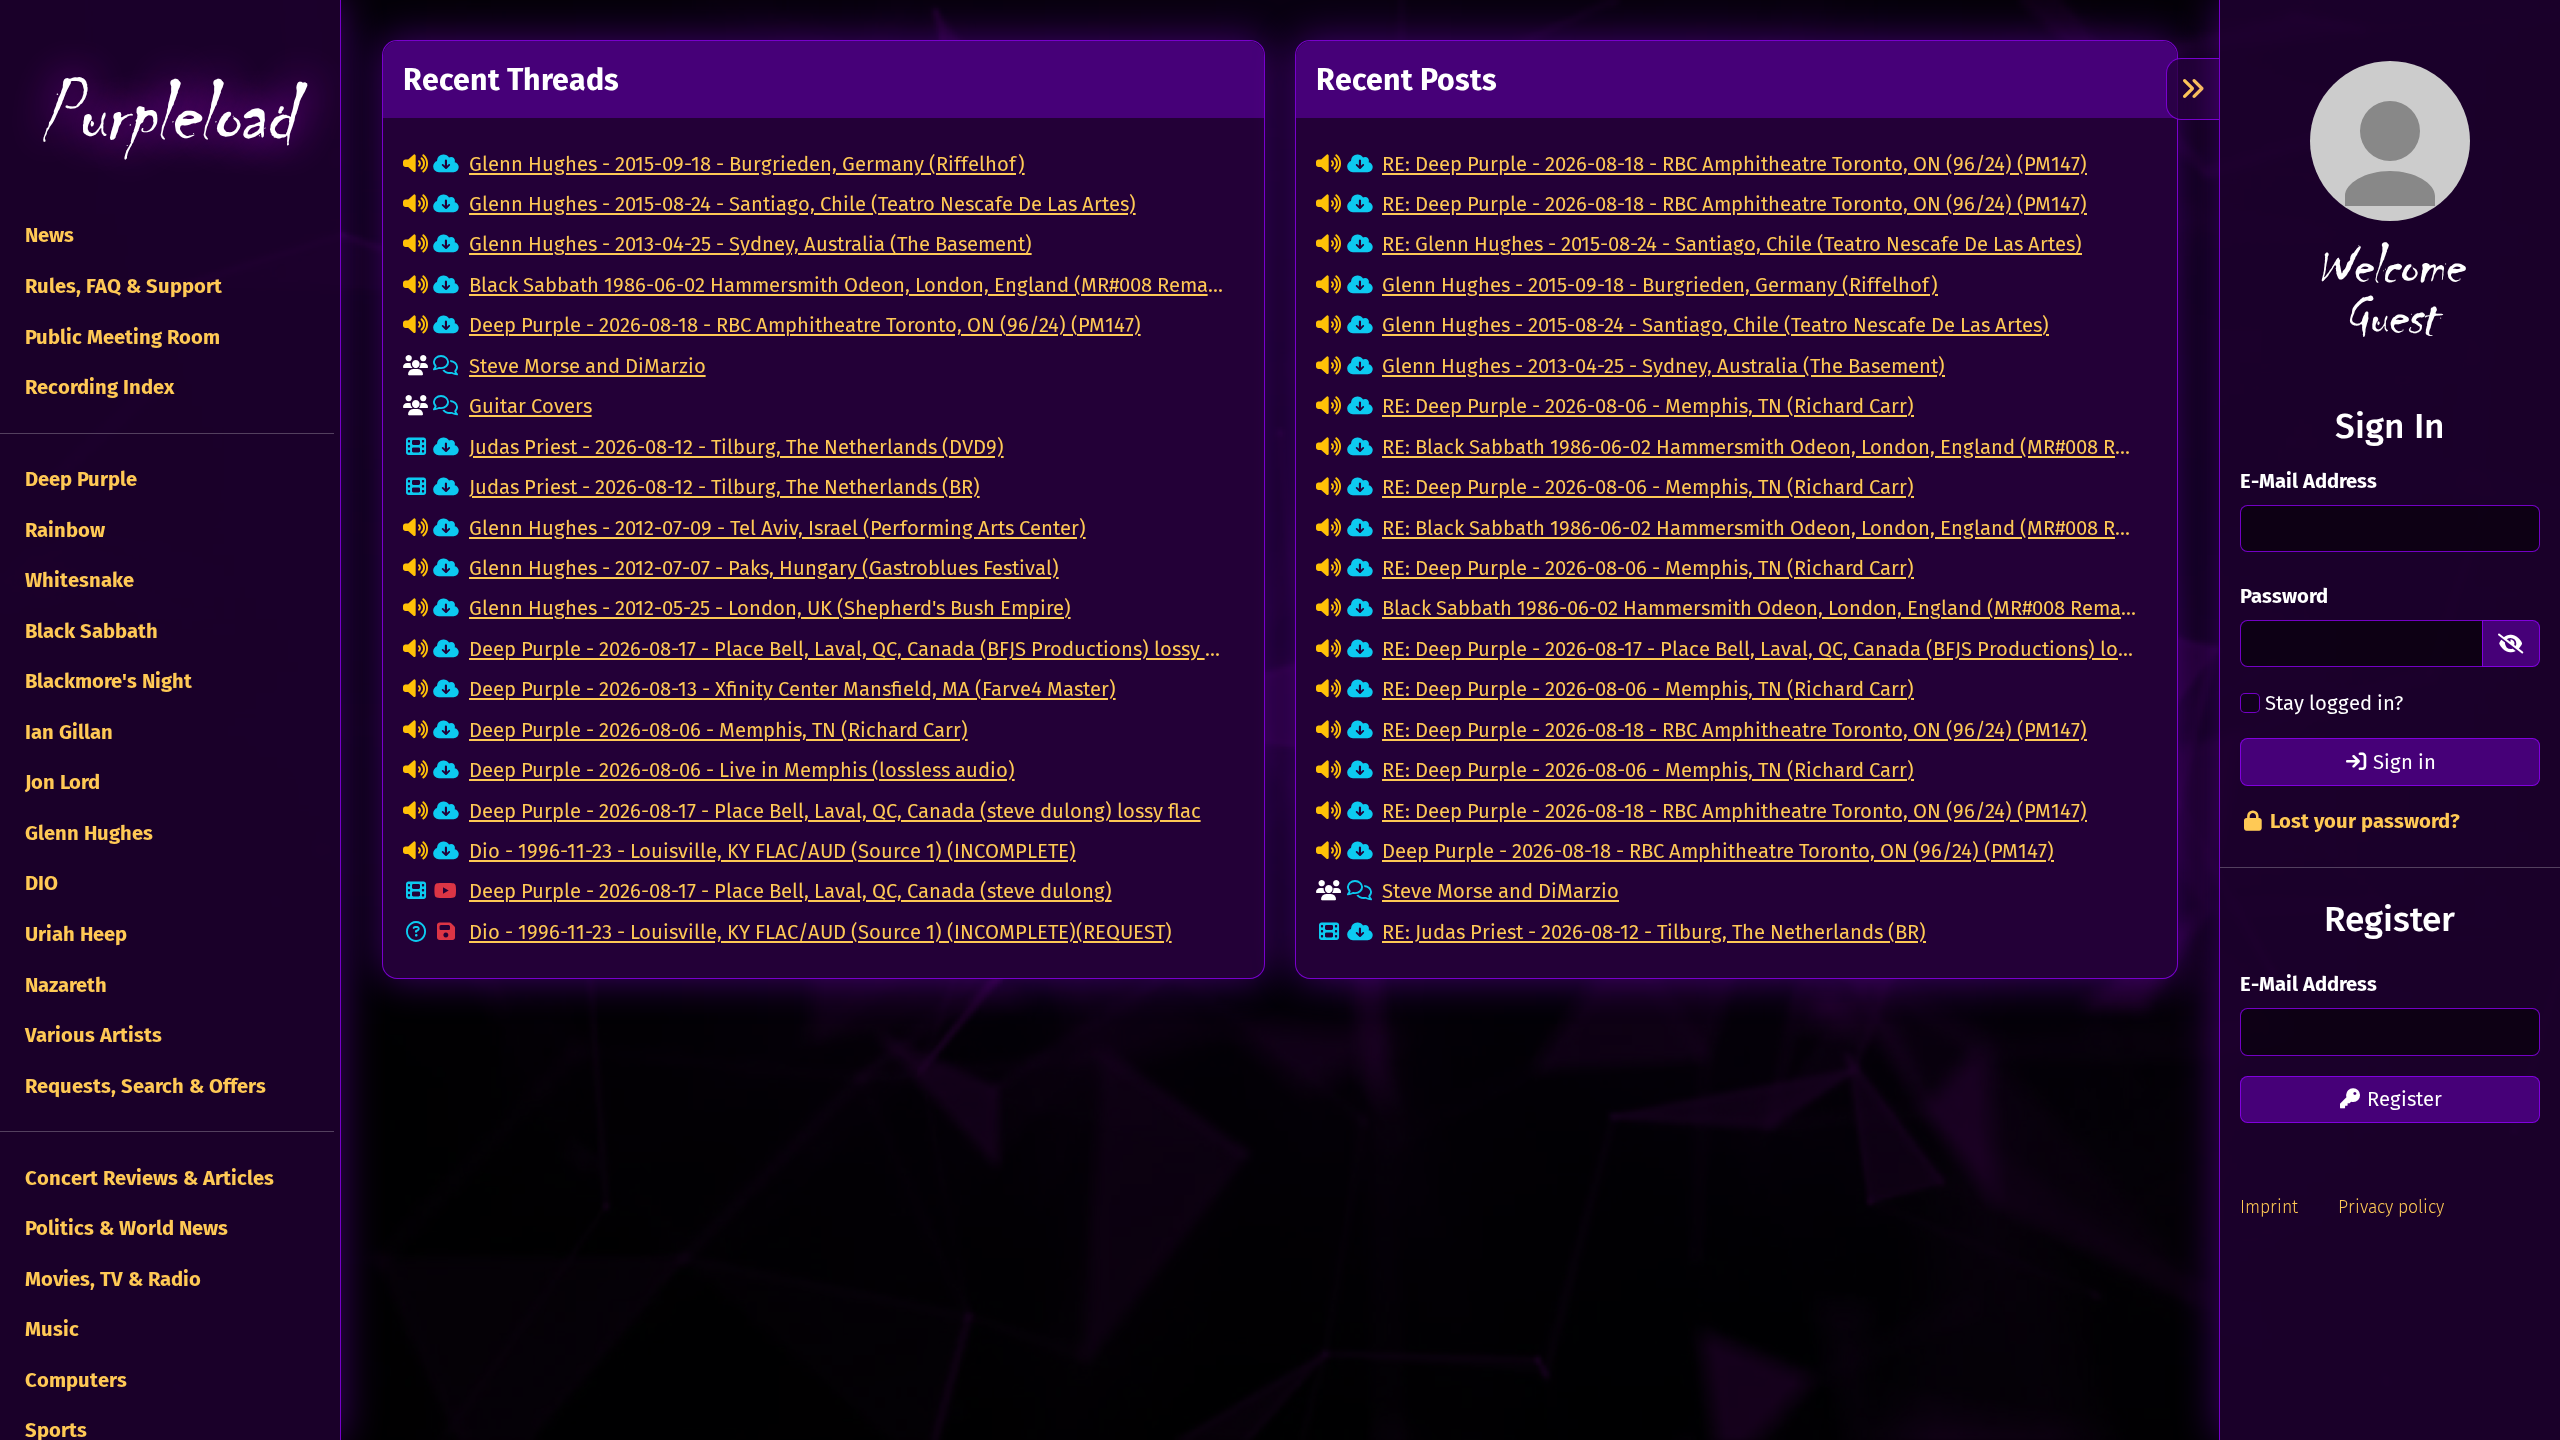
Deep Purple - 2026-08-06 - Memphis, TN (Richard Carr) (718, 730)
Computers (73, 1380)
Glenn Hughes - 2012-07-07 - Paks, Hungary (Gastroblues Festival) (764, 568)
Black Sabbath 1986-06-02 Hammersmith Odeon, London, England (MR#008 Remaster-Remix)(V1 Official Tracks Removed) (846, 285)
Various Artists (91, 1035)
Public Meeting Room (120, 337)
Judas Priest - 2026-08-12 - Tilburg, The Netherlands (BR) (724, 487)
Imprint (2269, 1207)
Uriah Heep (73, 934)
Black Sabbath (89, 631)
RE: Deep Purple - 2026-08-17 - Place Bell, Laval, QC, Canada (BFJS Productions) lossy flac (1759, 649)
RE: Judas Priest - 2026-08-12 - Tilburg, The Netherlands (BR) (1654, 932)
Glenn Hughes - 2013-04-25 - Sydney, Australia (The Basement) (750, 244)
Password (2284, 596)
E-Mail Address (2308, 481)
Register (2402, 1099)
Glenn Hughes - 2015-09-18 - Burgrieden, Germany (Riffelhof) (747, 164)
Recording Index (97, 387)
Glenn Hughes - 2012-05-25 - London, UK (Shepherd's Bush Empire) (770, 608)
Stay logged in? (2334, 703)
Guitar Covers (530, 406)
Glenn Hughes (86, 833)
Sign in (2402, 762)
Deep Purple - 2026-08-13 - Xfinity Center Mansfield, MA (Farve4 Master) (792, 689)
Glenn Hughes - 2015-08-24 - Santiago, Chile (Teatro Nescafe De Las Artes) (802, 204)
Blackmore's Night (106, 681)
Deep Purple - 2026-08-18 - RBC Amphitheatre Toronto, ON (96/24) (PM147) (805, 325)
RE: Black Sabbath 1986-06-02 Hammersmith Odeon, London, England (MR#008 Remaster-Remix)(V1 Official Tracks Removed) (1759, 447)
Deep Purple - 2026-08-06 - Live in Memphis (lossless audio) (742, 770)
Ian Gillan (66, 732)
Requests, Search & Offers (143, 1086)
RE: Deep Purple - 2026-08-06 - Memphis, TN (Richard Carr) (1648, 406)
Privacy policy (2391, 1207)
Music (49, 1329)
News (47, 235)
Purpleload (167, 115)
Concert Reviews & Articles (147, 1178)
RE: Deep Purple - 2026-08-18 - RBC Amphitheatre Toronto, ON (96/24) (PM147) (1734, 164)
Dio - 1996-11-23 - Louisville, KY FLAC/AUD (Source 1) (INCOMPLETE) (772, 851)
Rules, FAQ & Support (121, 286)
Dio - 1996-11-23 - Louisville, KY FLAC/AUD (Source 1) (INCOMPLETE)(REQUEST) (820, 932)
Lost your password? (2362, 821)
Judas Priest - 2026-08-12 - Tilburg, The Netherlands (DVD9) (736, 447)
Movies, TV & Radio (110, 1279)
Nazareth (63, 985)
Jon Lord (60, 782)
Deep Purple (78, 479)
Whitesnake (77, 580)
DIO (39, 883)
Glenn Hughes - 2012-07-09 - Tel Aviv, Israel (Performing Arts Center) (777, 528)
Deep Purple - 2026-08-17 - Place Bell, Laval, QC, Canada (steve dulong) (790, 891)
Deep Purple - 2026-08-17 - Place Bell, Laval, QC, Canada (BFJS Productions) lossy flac (846, 649)
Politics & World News (124, 1228)
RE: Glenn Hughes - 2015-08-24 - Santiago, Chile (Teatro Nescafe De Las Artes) (1732, 244)
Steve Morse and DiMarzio (587, 366)
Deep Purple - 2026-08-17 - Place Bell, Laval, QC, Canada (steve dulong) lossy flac (835, 811)
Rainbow (62, 530)
